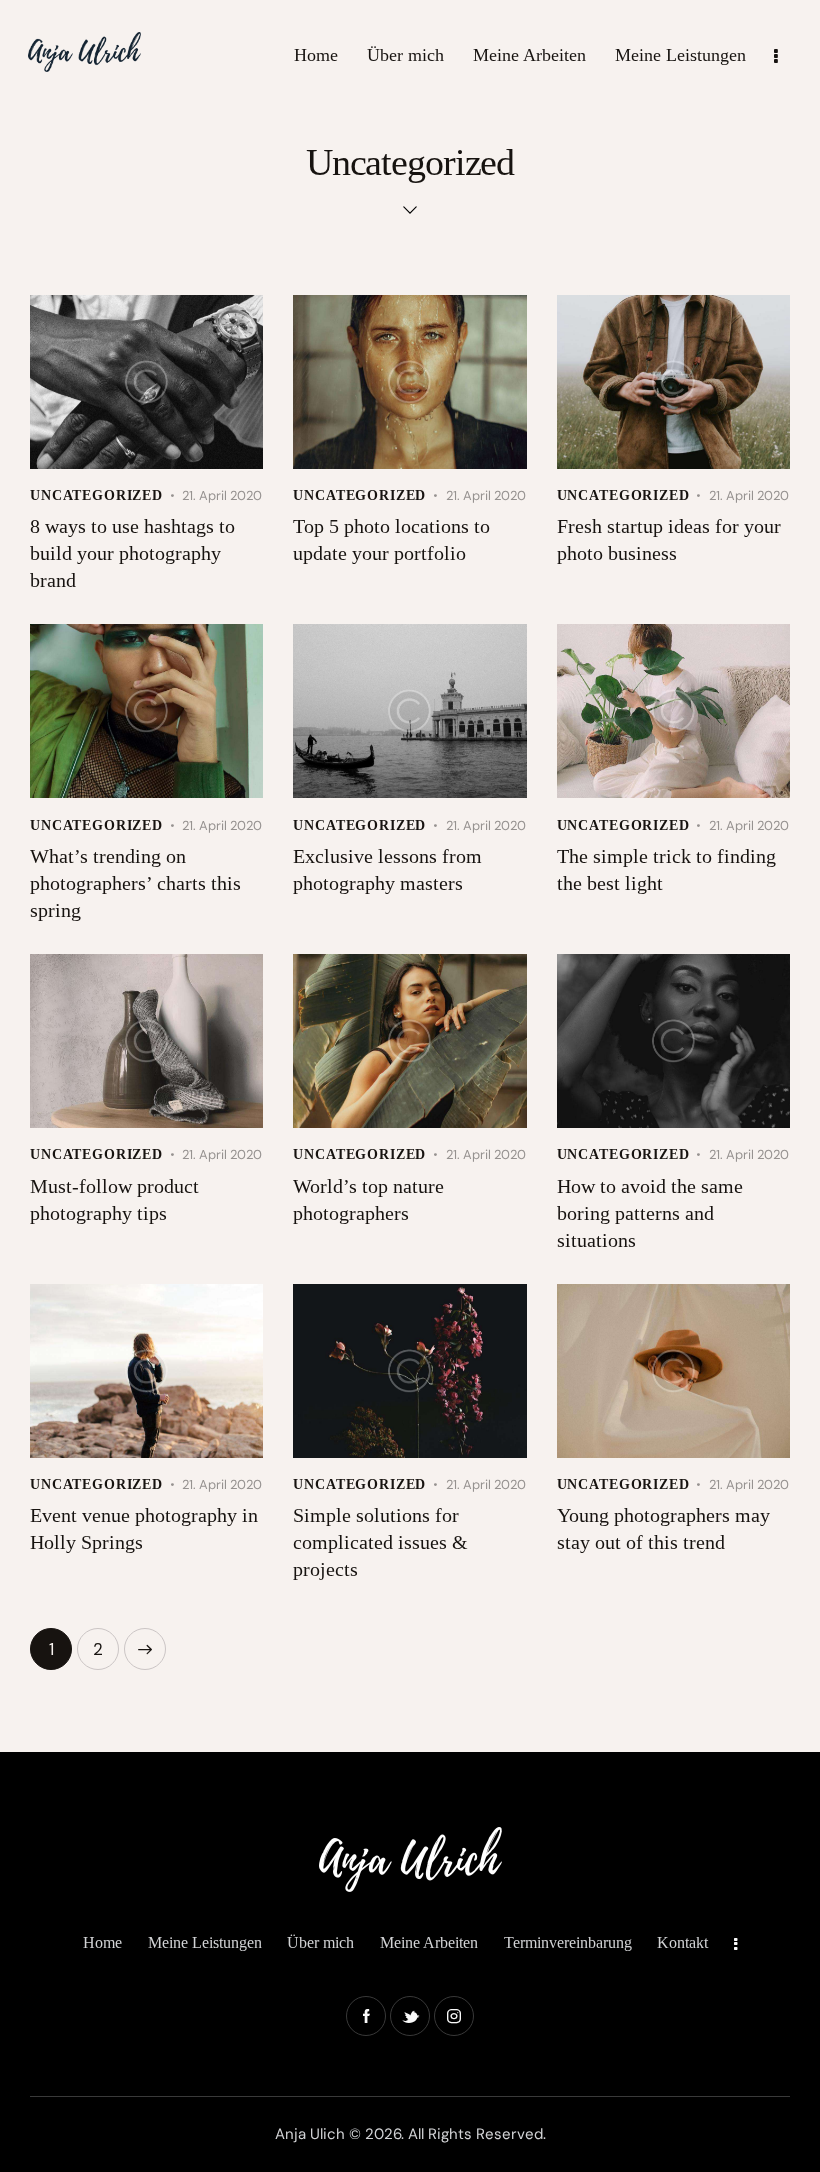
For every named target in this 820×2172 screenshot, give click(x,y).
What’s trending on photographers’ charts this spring (135, 883)
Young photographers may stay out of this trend (663, 1528)
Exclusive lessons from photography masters (387, 869)
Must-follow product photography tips (114, 1199)
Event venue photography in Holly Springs (144, 1528)
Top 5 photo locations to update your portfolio (391, 539)
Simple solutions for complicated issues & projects (380, 1542)
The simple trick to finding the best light (666, 869)
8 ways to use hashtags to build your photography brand (132, 553)
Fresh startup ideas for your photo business (669, 539)
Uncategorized (96, 495)
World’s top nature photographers (368, 1199)
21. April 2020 (222, 495)
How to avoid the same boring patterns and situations (650, 1213)
